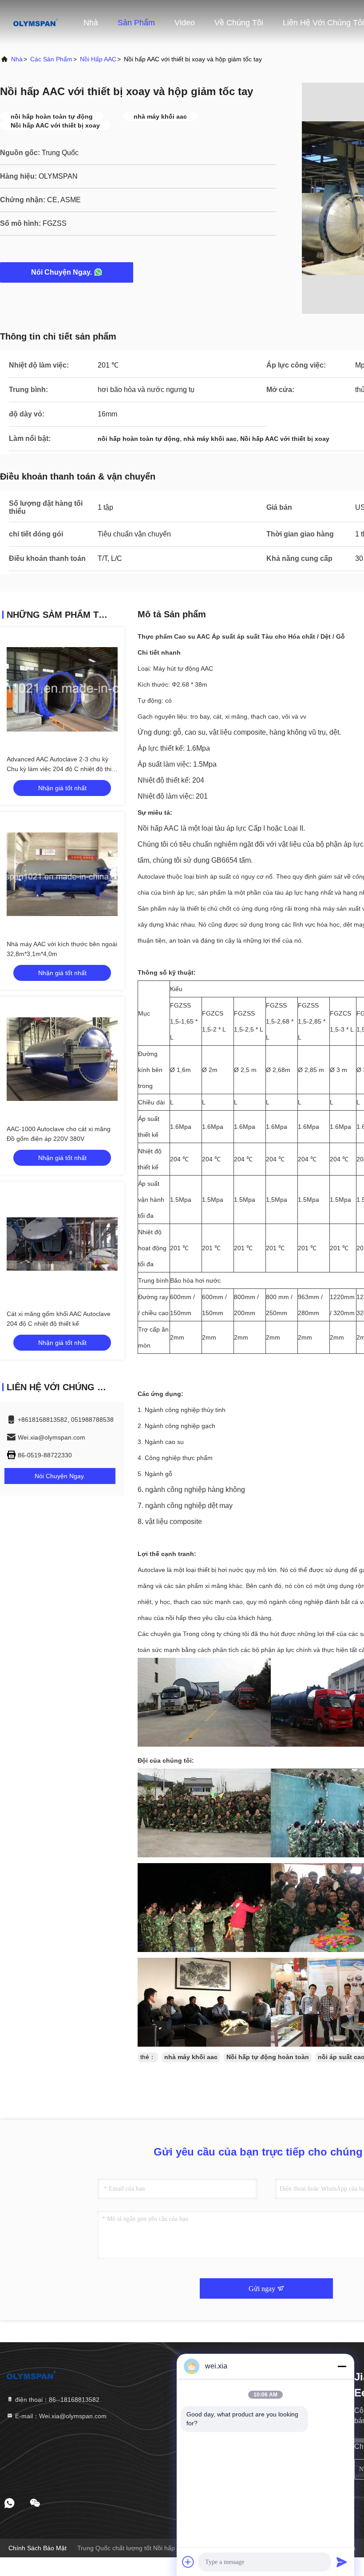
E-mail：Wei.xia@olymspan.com (60, 2416)
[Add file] (188, 2562)
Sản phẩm (136, 23)
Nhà (91, 23)
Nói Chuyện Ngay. (61, 272)
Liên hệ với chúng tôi (323, 23)
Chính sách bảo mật (38, 2548)
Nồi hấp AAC (98, 59)
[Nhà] (36, 22)
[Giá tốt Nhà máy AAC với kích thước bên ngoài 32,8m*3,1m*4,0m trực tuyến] (62, 874)
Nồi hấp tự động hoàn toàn (268, 2057)
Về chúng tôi (239, 23)
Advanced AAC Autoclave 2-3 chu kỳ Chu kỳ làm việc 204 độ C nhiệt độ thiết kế (62, 769)
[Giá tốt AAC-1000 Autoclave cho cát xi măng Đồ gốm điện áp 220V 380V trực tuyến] (62, 1059)
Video (185, 23)
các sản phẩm (51, 59)
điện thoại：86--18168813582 (56, 2400)
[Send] (342, 2562)
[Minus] (342, 2366)
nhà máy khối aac (191, 2057)
